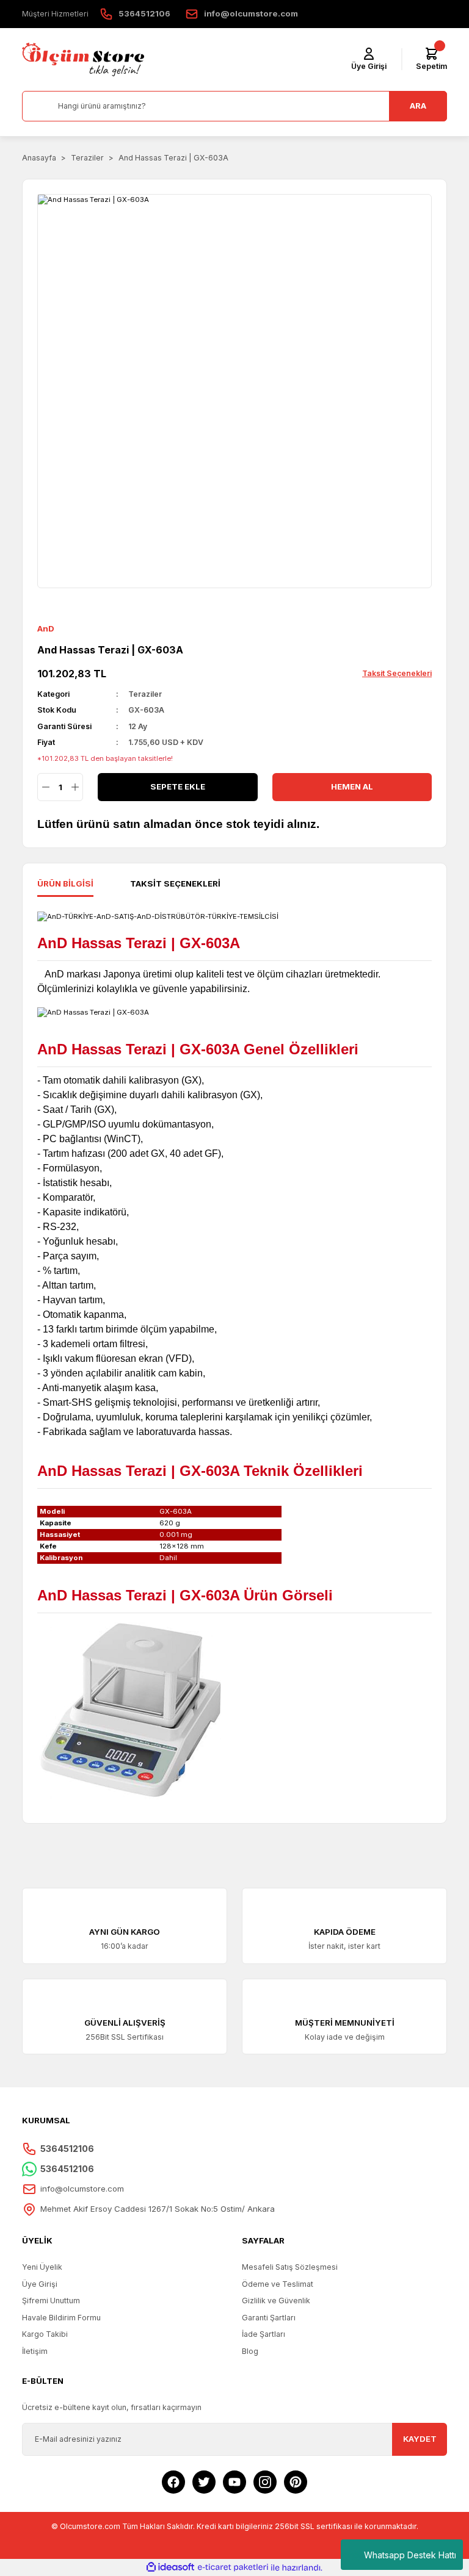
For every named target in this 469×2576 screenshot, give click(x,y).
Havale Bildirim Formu (61, 2318)
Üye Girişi (40, 2284)
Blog (250, 2351)
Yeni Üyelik (42, 2267)
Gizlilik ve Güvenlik (276, 2301)
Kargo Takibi (45, 2334)
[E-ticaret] (233, 2568)
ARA (418, 106)
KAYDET (420, 2439)
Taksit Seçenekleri (175, 883)
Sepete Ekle (178, 786)
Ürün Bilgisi (65, 883)
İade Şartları (264, 2334)
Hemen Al (352, 786)
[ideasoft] (170, 2567)
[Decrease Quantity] (45, 787)
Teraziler (145, 694)
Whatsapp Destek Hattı (410, 2555)
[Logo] (83, 59)
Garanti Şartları (269, 2318)
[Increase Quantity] (75, 787)
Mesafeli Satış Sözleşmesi (290, 2267)
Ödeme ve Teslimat (278, 2284)
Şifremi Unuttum (51, 2301)
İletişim (35, 2351)
